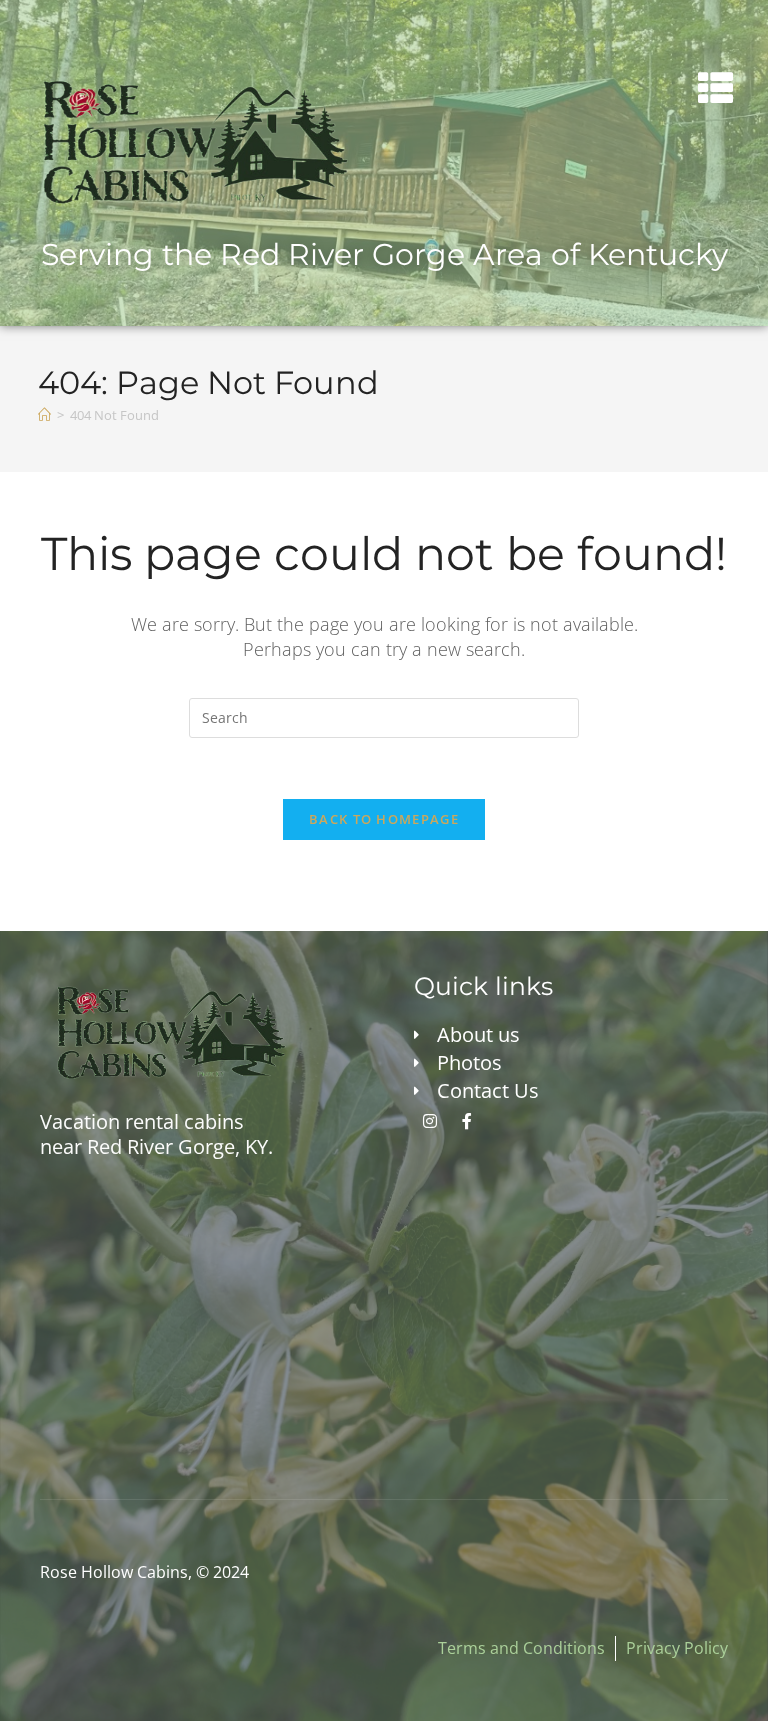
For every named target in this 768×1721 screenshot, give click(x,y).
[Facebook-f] (467, 1121)
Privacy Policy (677, 1648)
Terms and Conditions (521, 1648)
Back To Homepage (384, 819)
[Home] (44, 415)
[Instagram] (430, 1121)
